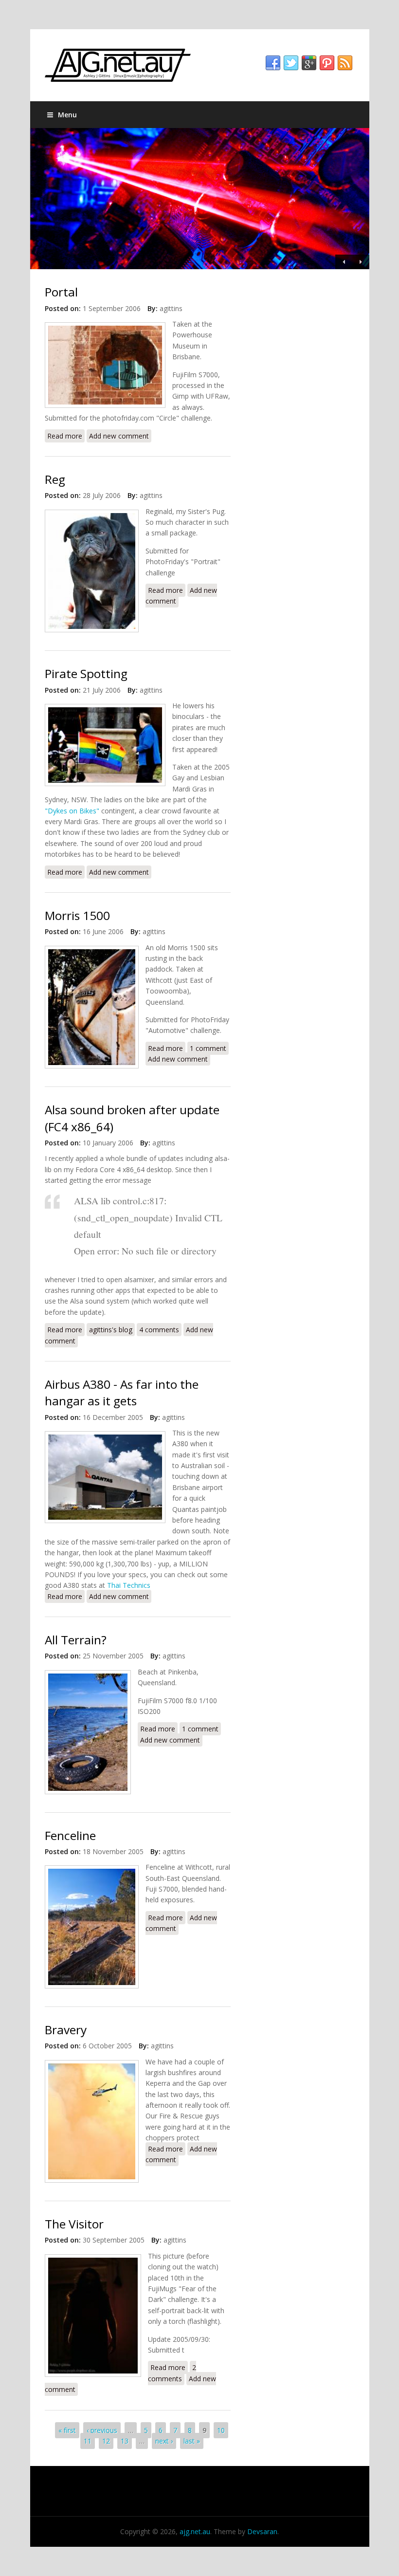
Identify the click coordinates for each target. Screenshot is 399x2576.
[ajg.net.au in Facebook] (273, 63)
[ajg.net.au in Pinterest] (327, 63)
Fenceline (70, 1835)
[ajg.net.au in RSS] (345, 63)
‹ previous (102, 2430)
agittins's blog (111, 1330)
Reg (55, 479)
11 (88, 2441)
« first (67, 2430)
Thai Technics (129, 1585)
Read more (66, 436)
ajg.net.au (195, 2531)
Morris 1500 (77, 915)
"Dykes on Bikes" (72, 811)
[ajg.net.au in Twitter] (291, 63)
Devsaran (262, 2531)
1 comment (208, 1048)
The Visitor (74, 2224)
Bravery (66, 2030)
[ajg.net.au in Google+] (309, 63)
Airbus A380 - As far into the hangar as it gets (122, 1392)
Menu (67, 115)
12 (106, 2441)
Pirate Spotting (86, 673)
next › (164, 2441)
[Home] (200, 65)
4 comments (159, 1330)
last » (192, 2441)
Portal (61, 292)
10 (221, 2430)
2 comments (172, 2373)
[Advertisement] (299, 332)
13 (125, 2441)
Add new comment (119, 436)
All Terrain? (76, 1640)
